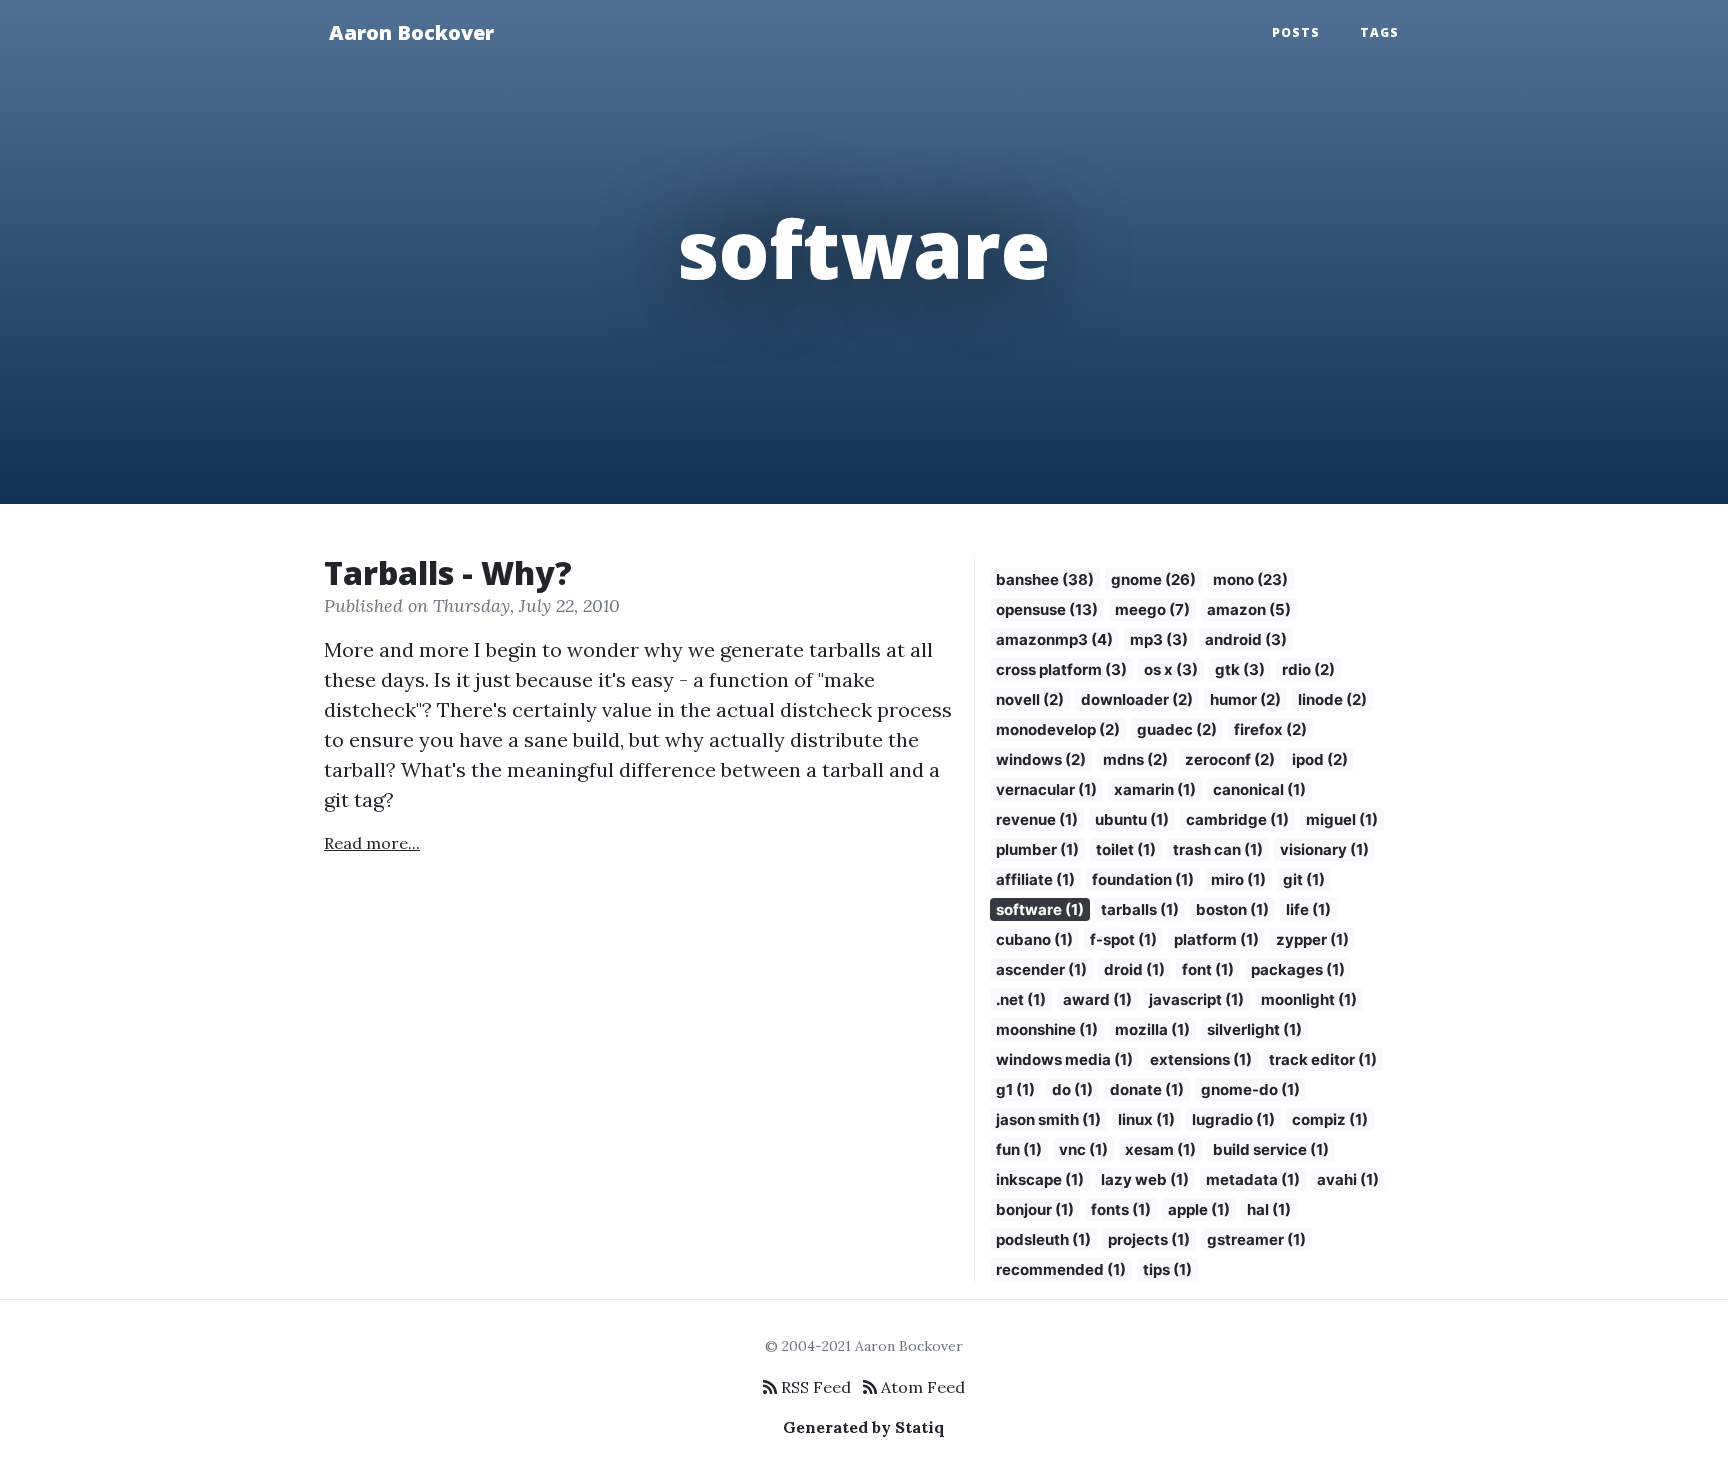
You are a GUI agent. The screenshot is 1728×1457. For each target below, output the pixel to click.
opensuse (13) (1047, 609)
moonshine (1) (1047, 1029)
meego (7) (1152, 609)
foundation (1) (1143, 879)
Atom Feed (921, 1387)
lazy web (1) (1145, 1179)
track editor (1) (1323, 1059)
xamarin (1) (1155, 789)
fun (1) (1019, 1149)
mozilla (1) (1152, 1029)
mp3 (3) (1159, 639)
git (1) (1304, 879)
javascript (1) (1196, 999)
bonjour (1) (1035, 1209)
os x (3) (1171, 669)
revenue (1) (1037, 819)
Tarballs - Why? (448, 572)
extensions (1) (1201, 1059)
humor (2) (1245, 699)
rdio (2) (1308, 669)
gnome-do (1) (1250, 1089)
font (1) (1208, 969)
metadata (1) (1253, 1179)
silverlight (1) (1254, 1029)
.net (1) (1021, 999)
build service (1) (1271, 1149)
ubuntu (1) (1132, 819)
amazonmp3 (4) (1054, 639)
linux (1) (1146, 1119)
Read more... (372, 843)
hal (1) (1269, 1209)
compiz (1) (1330, 1119)
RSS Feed (814, 1387)
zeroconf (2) (1230, 759)
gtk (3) (1240, 669)
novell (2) (1030, 699)
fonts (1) (1121, 1209)
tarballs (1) (1140, 909)
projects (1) (1149, 1239)
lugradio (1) (1233, 1119)
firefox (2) (1270, 729)
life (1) (1308, 909)
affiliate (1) (1035, 879)
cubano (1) (1034, 939)
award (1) (1097, 999)
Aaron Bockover (411, 32)
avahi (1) (1348, 1179)
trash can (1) (1218, 849)
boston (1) (1232, 909)
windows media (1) (1064, 1059)
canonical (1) (1259, 789)
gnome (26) (1153, 579)
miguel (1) (1342, 819)
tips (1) (1167, 1269)
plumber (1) (1037, 849)
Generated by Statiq (864, 1427)
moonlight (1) (1309, 999)
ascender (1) (1041, 969)
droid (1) (1134, 969)
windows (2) (1041, 759)
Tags (1379, 32)
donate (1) (1147, 1089)
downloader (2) (1137, 699)
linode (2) (1332, 699)
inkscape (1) (1040, 1179)
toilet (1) (1126, 849)
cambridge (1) (1237, 819)
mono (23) (1250, 579)
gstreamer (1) (1256, 1239)
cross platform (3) (1061, 669)
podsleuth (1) (1043, 1239)
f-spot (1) (1123, 939)
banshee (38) (1045, 579)
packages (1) (1298, 969)
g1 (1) (1015, 1089)
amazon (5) (1249, 609)
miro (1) (1238, 879)
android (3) (1246, 639)
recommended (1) (1061, 1269)
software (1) (1040, 909)
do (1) (1072, 1089)
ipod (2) (1320, 759)
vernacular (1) (1046, 789)
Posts (1296, 32)
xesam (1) (1160, 1149)
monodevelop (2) (1058, 729)
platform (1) (1216, 939)
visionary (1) (1324, 849)
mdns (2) (1135, 759)
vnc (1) (1083, 1149)
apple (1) (1199, 1209)
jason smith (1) (1048, 1119)
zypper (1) (1312, 939)
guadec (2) (1177, 729)
